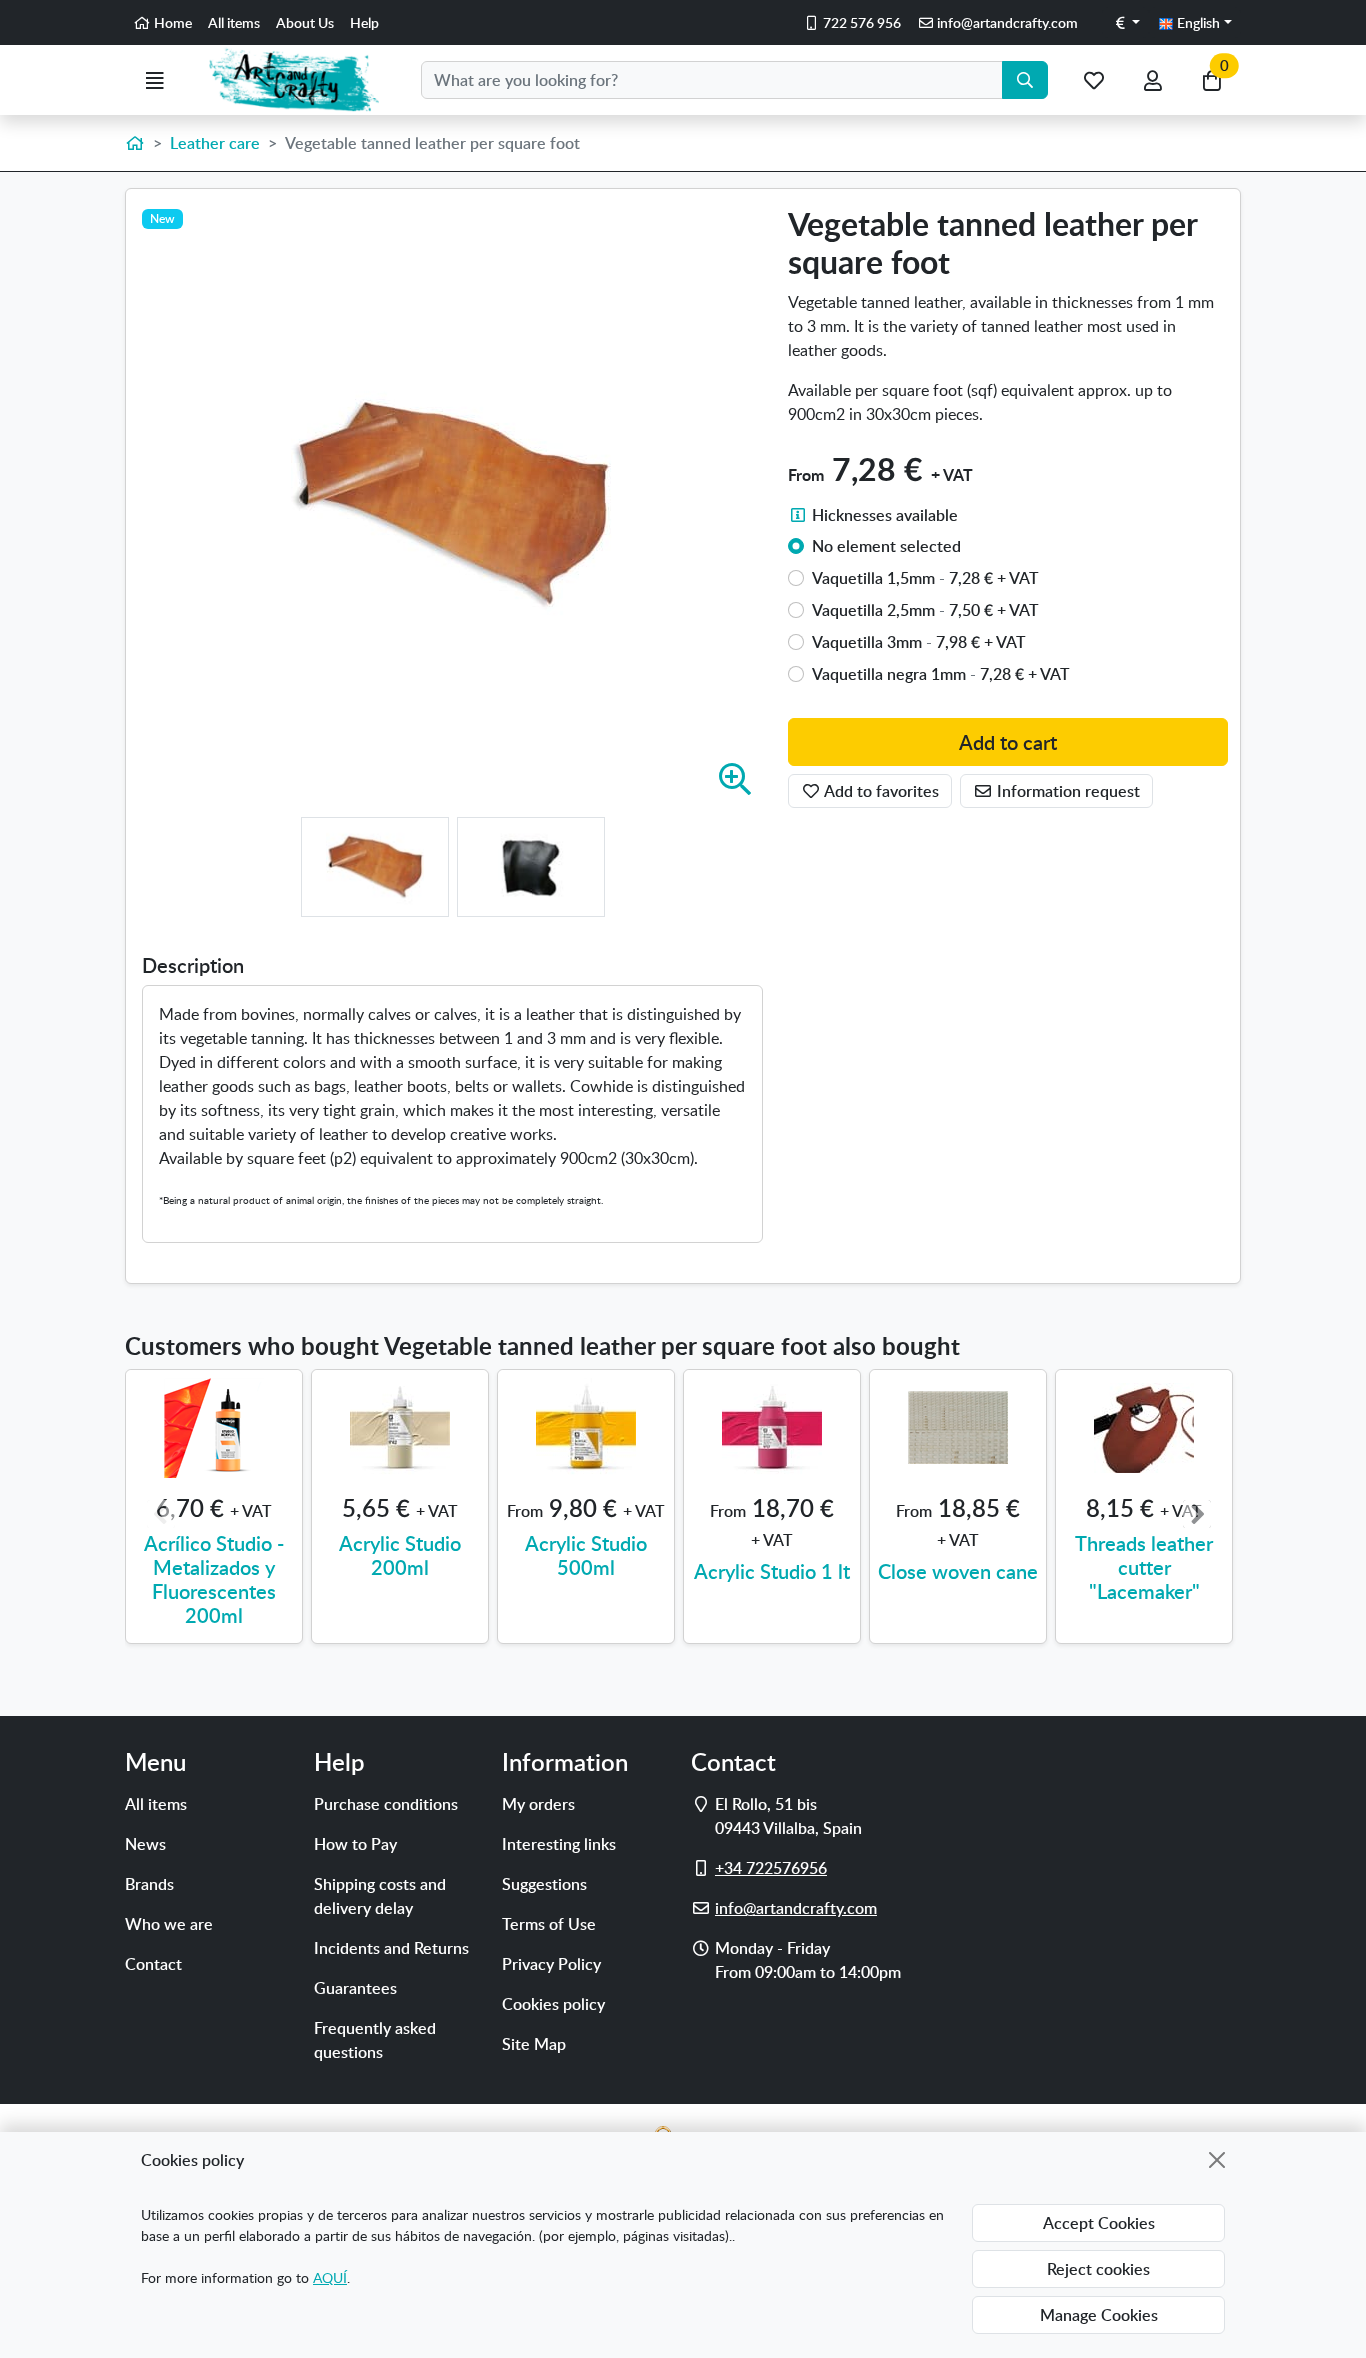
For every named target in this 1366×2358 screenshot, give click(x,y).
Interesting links (559, 1844)
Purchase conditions (386, 1804)
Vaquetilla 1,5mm (925, 578)
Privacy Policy (551, 1964)
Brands (149, 1884)
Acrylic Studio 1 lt (772, 1571)
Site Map (534, 2044)
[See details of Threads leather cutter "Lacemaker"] (1144, 1428)
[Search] (1025, 80)
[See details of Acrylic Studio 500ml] (586, 1428)
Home (171, 22)
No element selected (886, 546)
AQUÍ (330, 2277)
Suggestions (544, 1884)
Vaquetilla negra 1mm (941, 674)
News (145, 1844)
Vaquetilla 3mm (919, 642)
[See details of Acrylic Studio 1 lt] (772, 1428)
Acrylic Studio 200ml (400, 1555)
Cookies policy (553, 2004)
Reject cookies (1098, 2269)
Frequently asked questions (375, 2040)
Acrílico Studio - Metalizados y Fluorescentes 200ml (214, 1579)
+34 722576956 (771, 1868)
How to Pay (355, 1844)
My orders (538, 1804)
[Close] (1217, 2160)
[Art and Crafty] (302, 80)
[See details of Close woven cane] (958, 1428)
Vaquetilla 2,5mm (925, 610)
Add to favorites (880, 791)
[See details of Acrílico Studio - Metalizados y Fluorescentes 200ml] (214, 1428)
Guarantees (355, 1988)
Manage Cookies (1099, 2315)
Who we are (169, 1924)
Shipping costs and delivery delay (380, 1896)
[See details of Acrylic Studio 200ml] (400, 1428)
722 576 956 (860, 22)
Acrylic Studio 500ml (586, 1555)
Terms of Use (549, 1924)
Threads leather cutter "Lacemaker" (1144, 1567)
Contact (153, 1964)
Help (364, 22)
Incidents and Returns (391, 1948)
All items (234, 22)
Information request (1066, 791)
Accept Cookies (1099, 2223)
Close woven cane (958, 1571)
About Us (305, 22)
